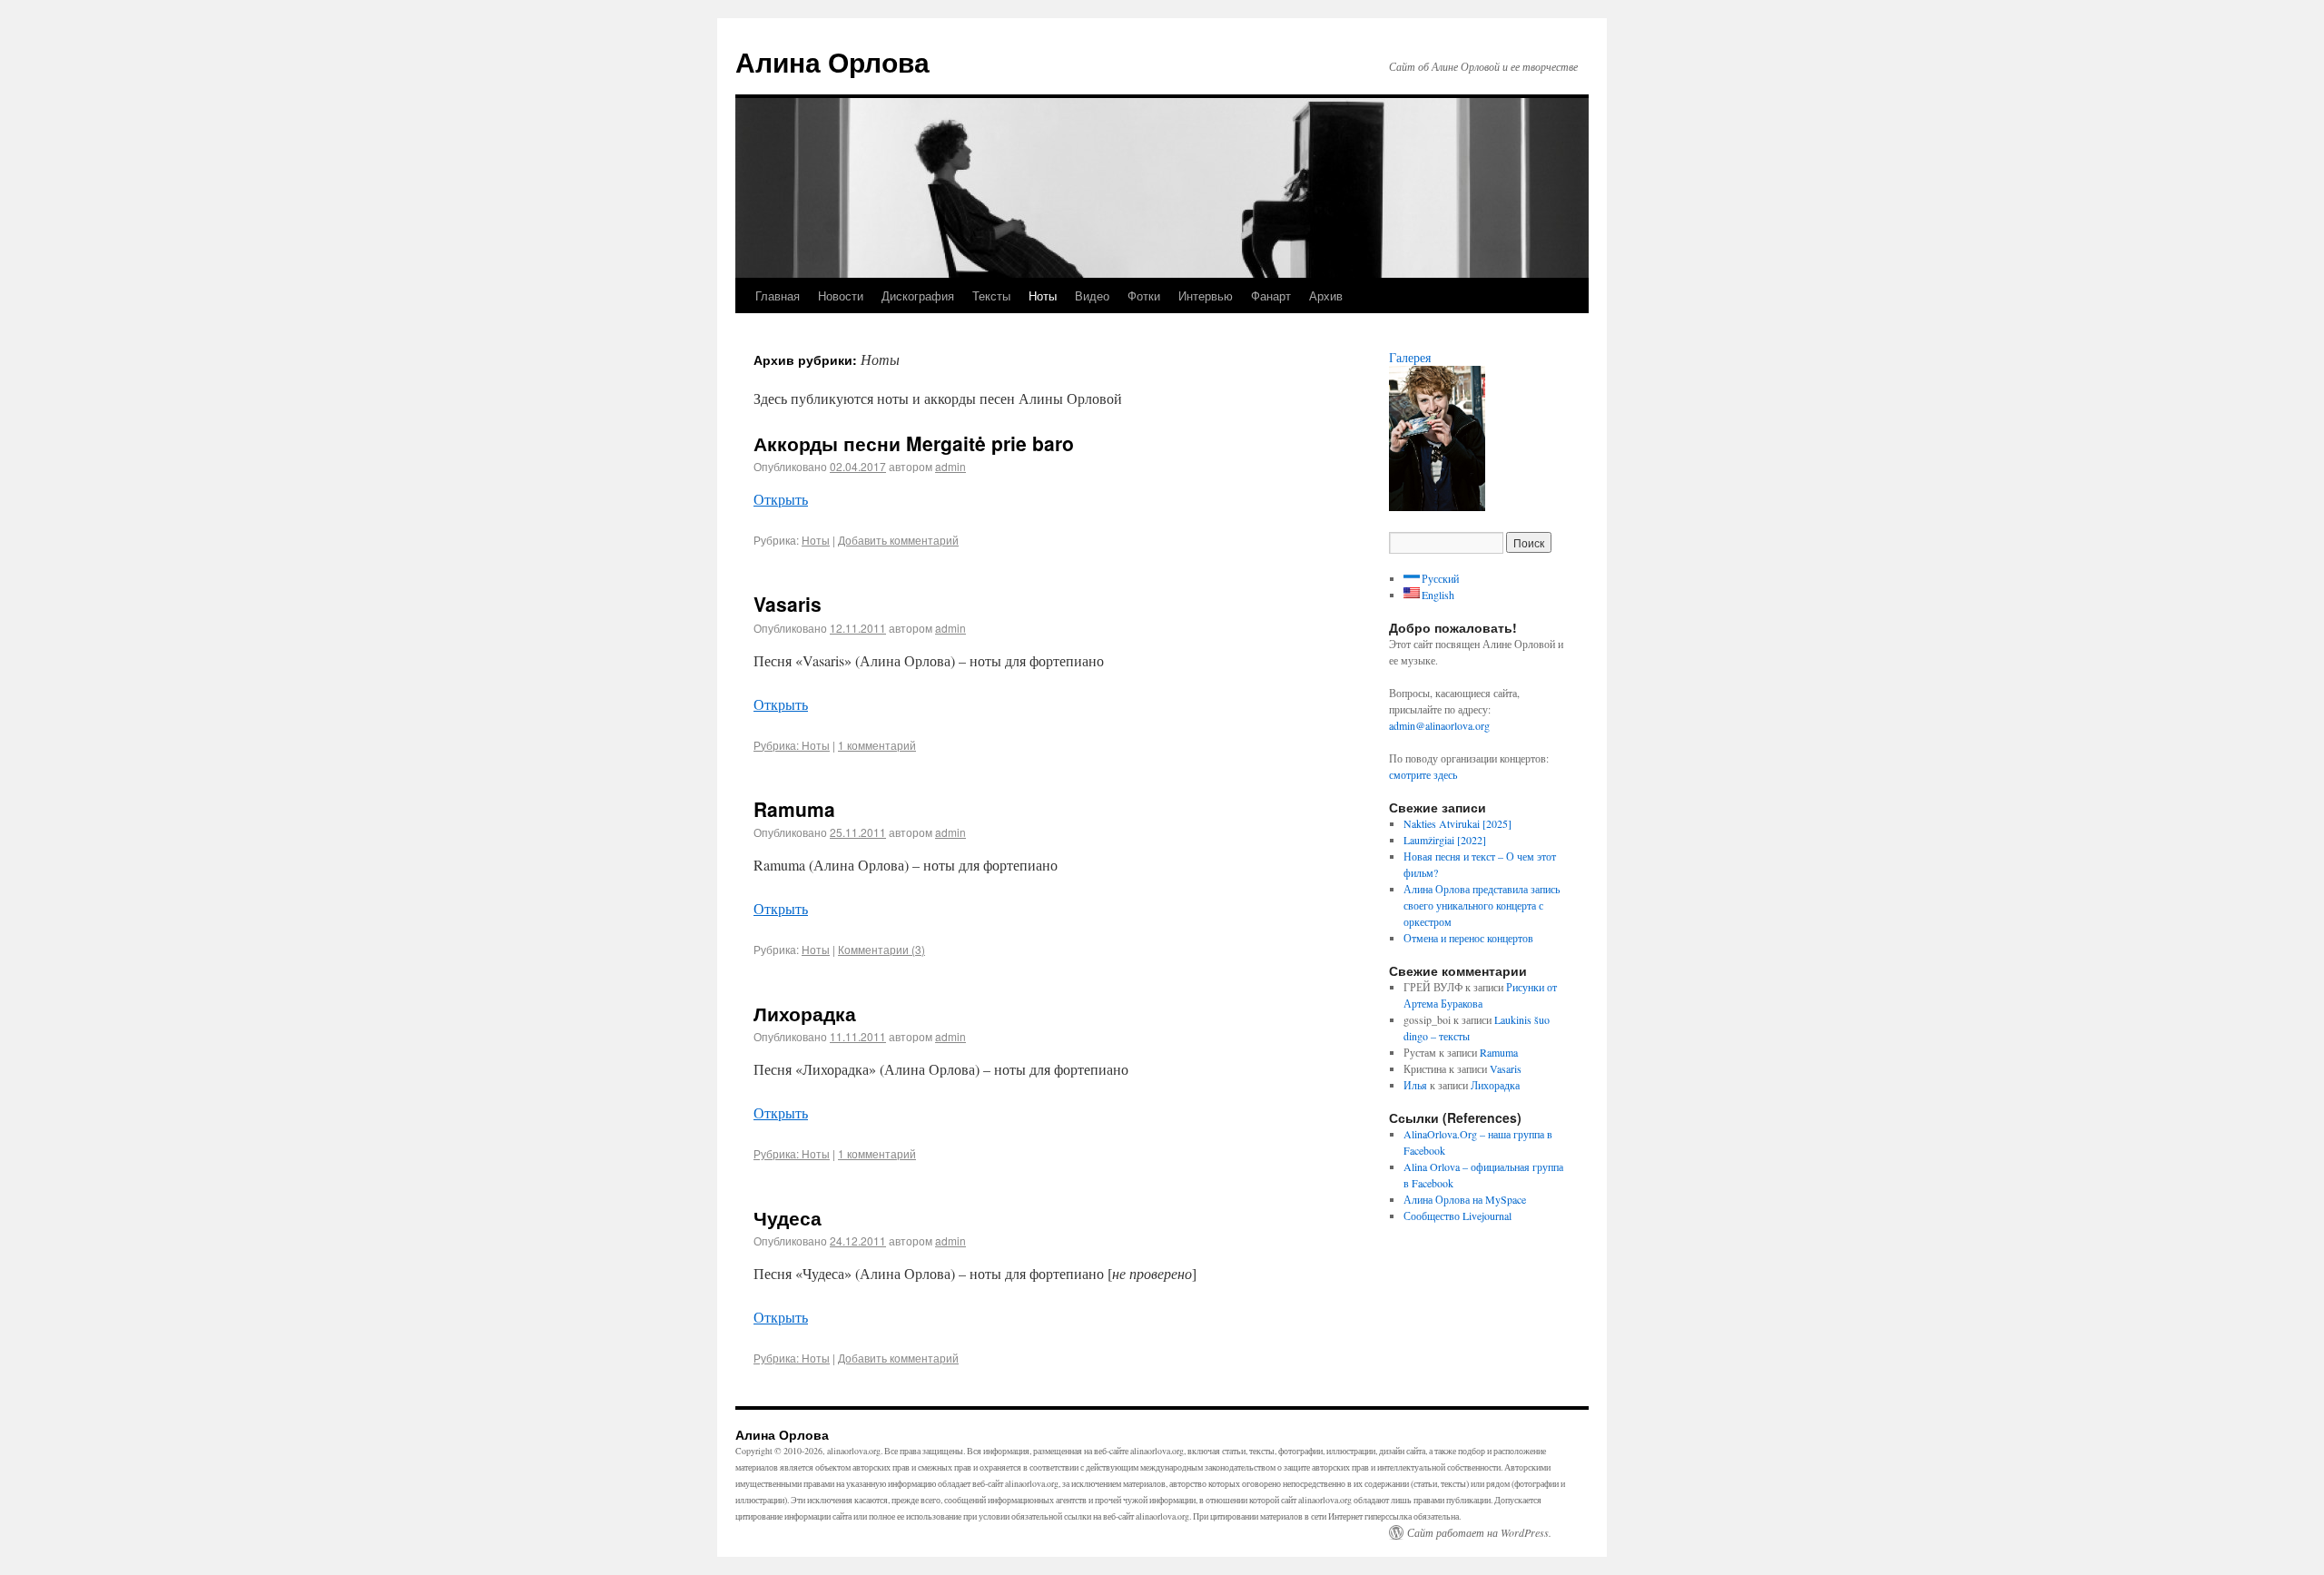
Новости (841, 295)
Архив (1326, 295)
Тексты (991, 295)
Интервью (1206, 295)
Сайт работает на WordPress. (1479, 1532)
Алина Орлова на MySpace (1465, 1199)
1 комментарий (877, 745)
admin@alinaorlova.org (1439, 725)
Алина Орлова (832, 61)
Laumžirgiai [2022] (1445, 840)
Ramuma (794, 809)
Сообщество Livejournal (1457, 1216)
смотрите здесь (1423, 774)
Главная (778, 295)
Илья (1415, 1085)
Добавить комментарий (898, 540)
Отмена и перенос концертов (1468, 938)
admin (950, 466)
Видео (1092, 295)
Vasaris (788, 604)
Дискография (918, 295)
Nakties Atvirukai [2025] (1457, 823)
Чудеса (788, 1217)
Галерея (1410, 357)
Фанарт (1271, 295)
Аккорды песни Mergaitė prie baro (914, 443)
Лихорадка (805, 1013)
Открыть (781, 499)
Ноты (1043, 295)
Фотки (1144, 295)
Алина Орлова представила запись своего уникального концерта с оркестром (1482, 905)
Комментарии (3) (881, 949)
